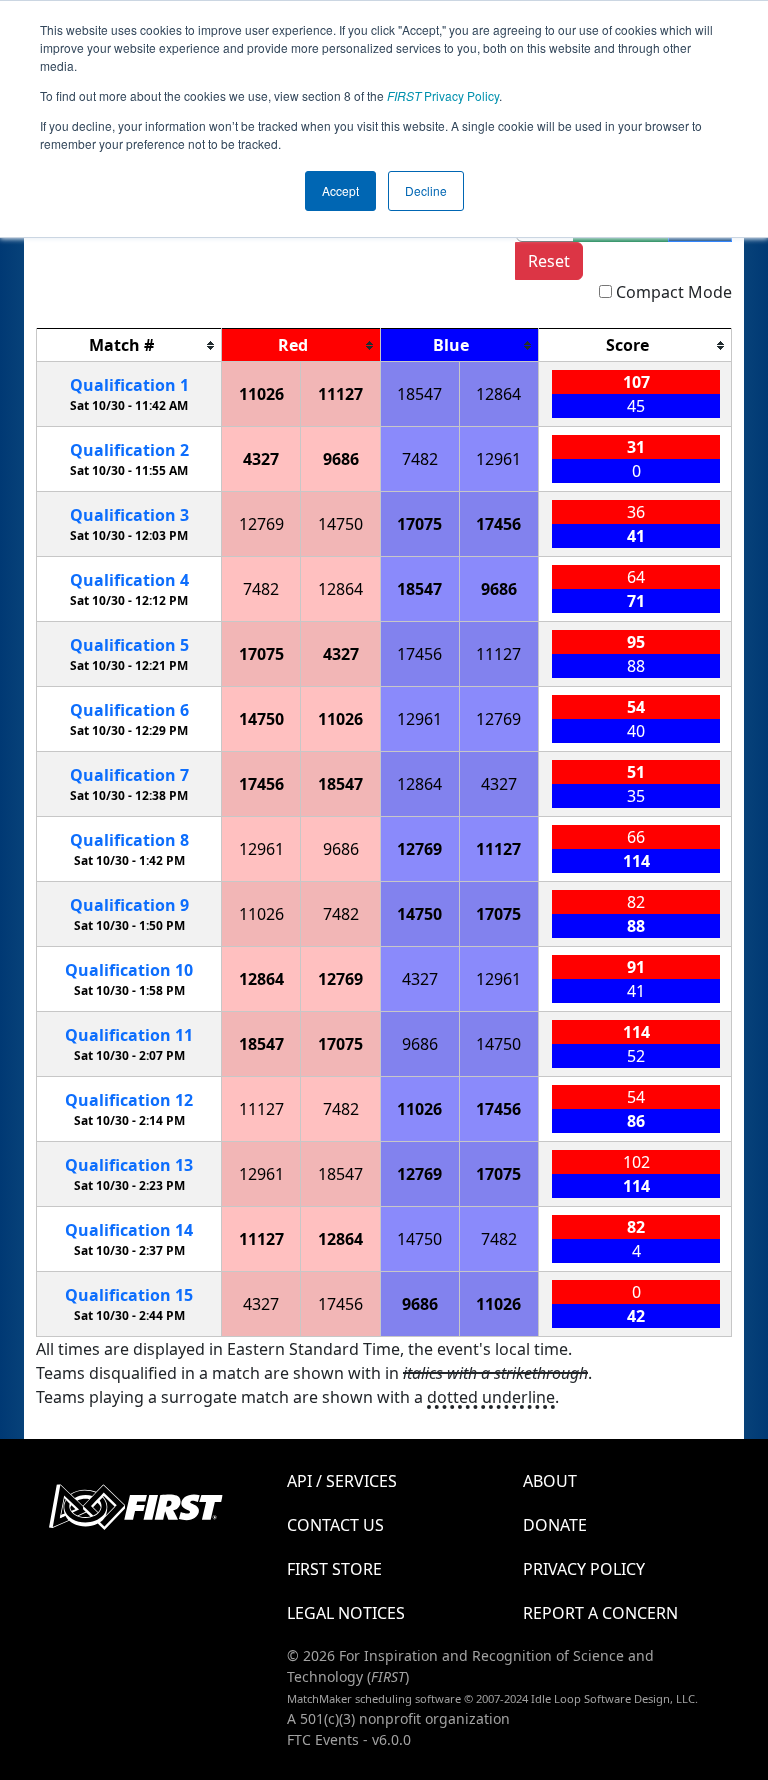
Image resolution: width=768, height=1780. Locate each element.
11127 (340, 394)
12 (129, 1100)
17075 (419, 524)
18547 (419, 394)
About (550, 1481)
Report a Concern (600, 1613)
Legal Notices (346, 1613)
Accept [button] (340, 190)
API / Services (342, 1481)
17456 (498, 524)
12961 (498, 459)
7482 (420, 459)
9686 (341, 459)
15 (129, 1295)
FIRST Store (334, 1569)
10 (129, 970)
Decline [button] (426, 190)
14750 (340, 524)
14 (129, 1230)
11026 (261, 394)
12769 (261, 524)
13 (129, 1165)
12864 (498, 394)
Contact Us (335, 1525)
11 (129, 1035)
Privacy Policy (443, 95)
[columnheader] (129, 345)
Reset (549, 261)
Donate (555, 1525)
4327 (261, 459)
